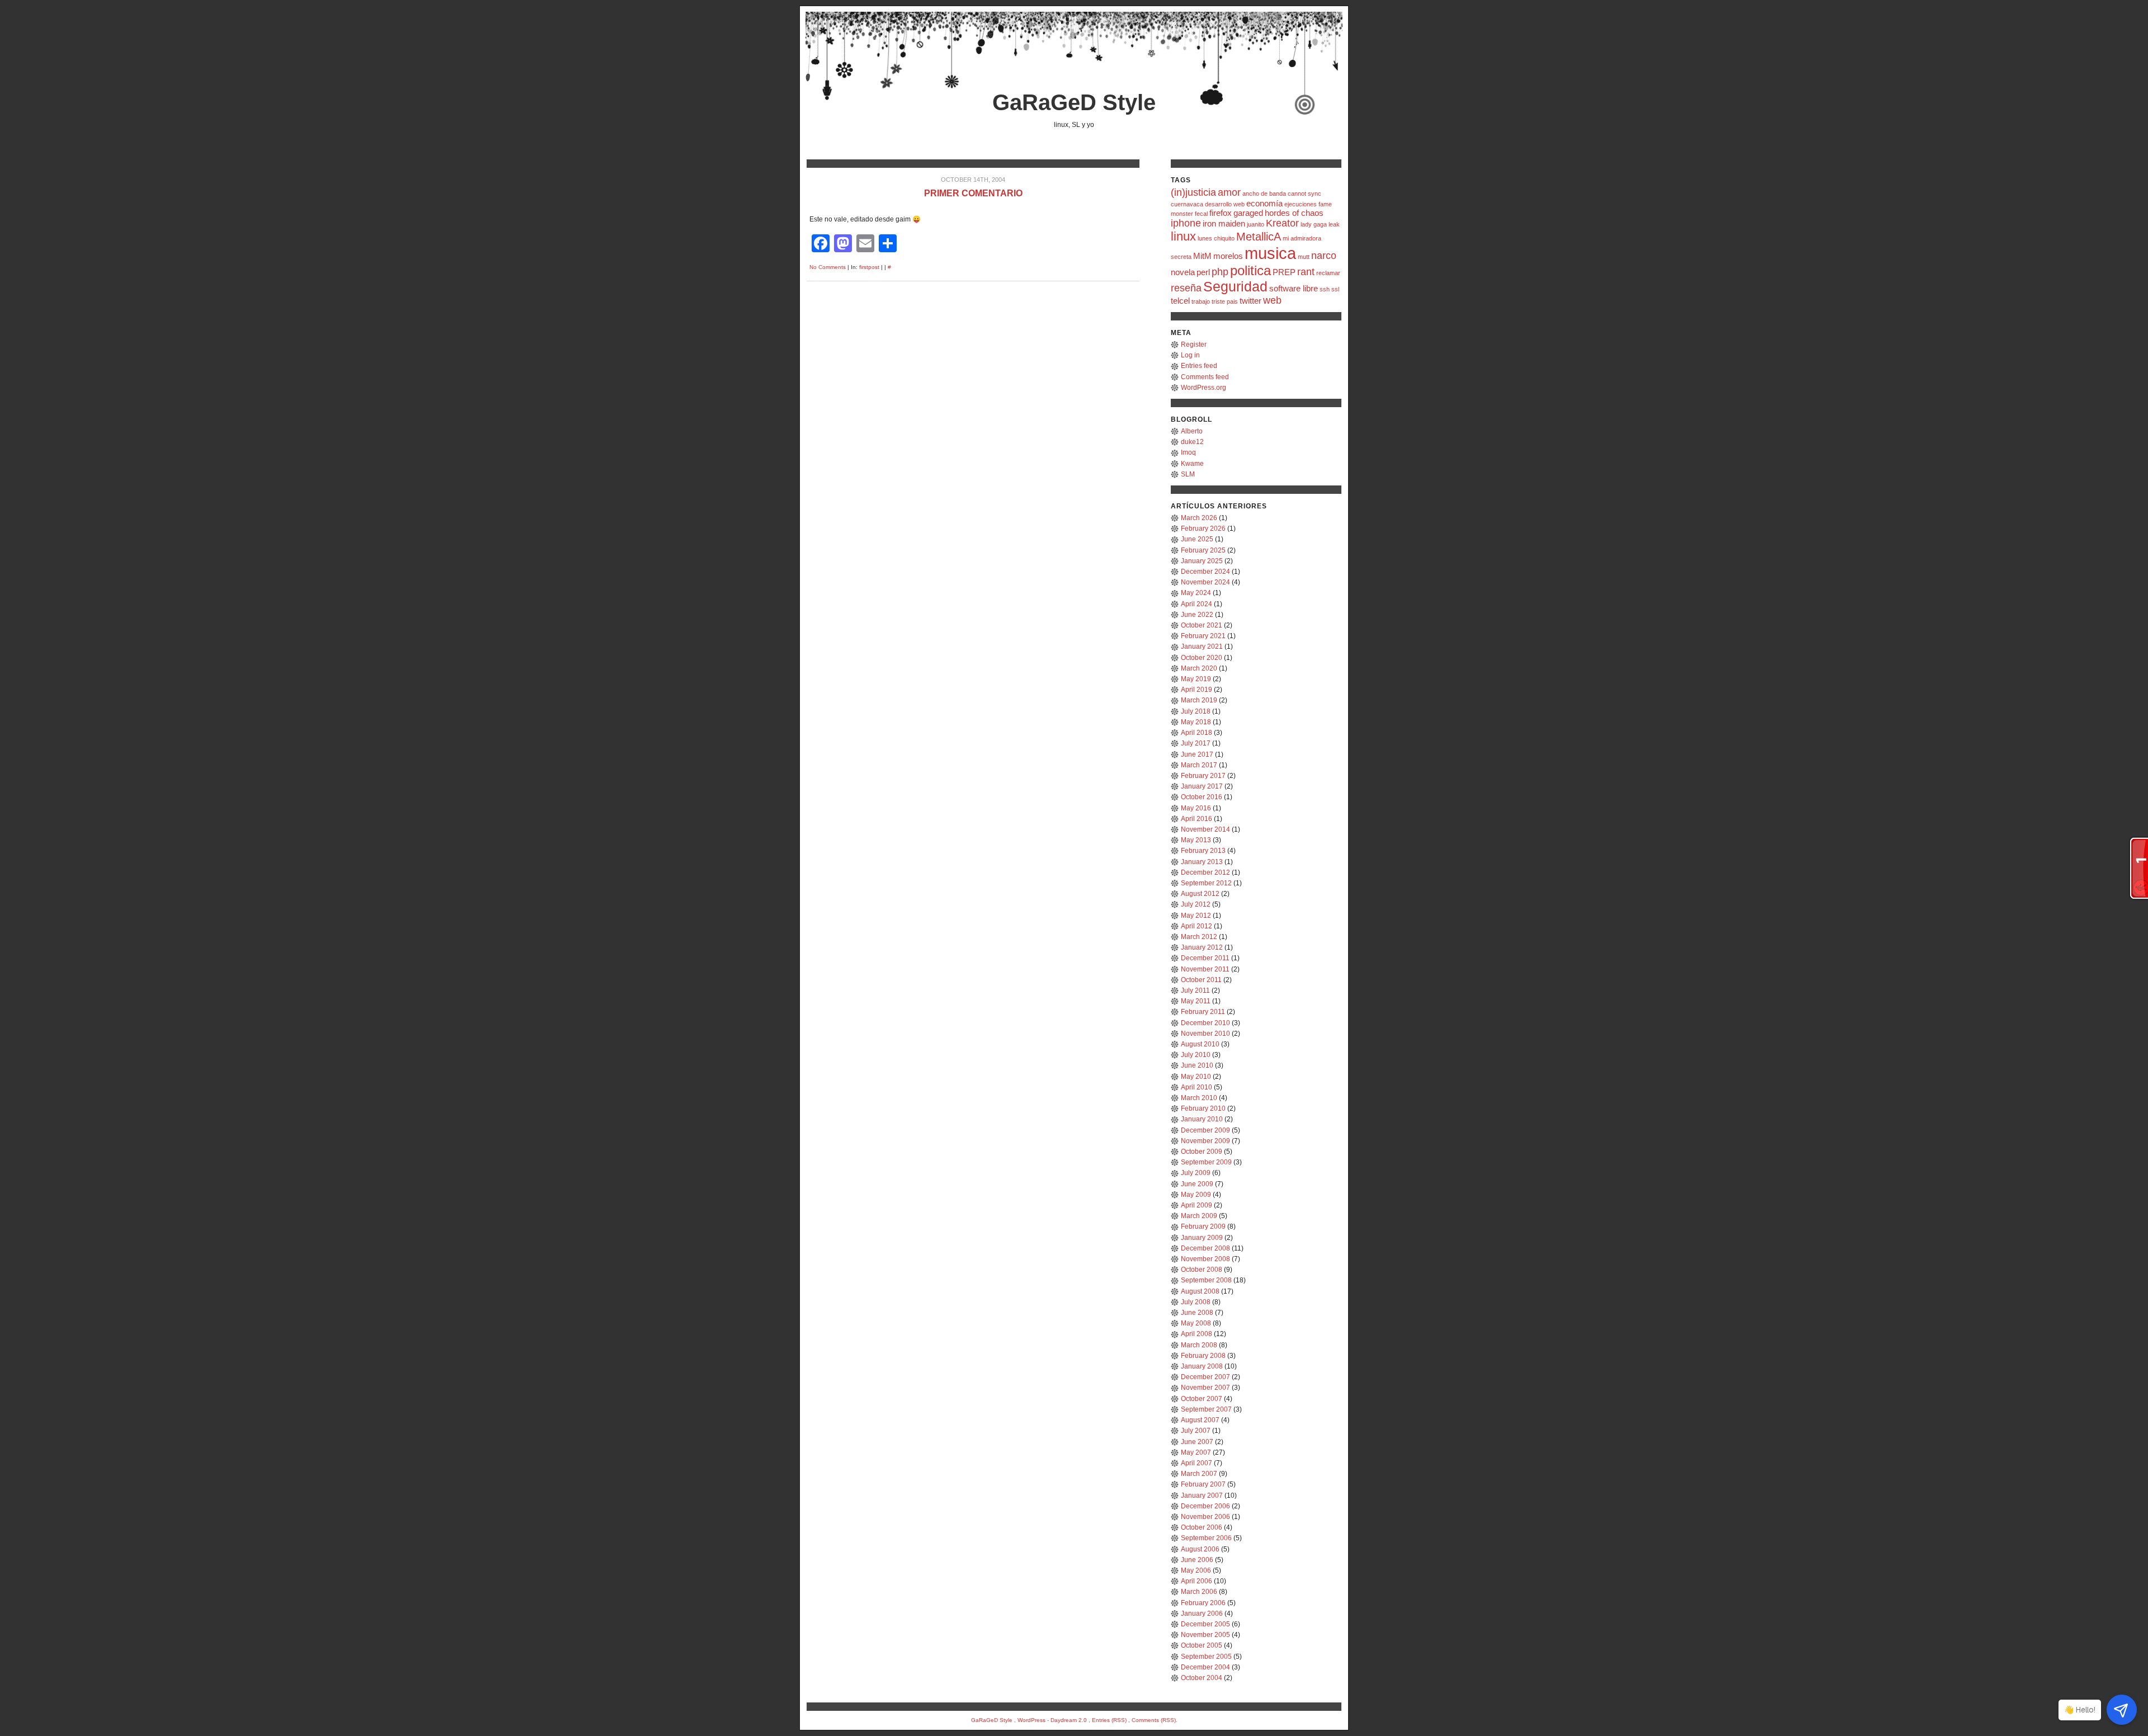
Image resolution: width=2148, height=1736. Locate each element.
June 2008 (1197, 1313)
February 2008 (1203, 1356)
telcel (1180, 301)
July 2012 (1196, 904)
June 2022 (1197, 615)
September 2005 (1206, 1657)
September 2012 (1206, 883)
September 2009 (1206, 1162)
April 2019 (1197, 690)
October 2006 (1202, 1527)
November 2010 (1205, 1034)
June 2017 (1197, 754)
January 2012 (1202, 947)
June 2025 (1197, 539)
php (1220, 272)
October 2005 (1202, 1645)
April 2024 (1197, 604)
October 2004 (1202, 1678)
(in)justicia (1193, 192)
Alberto (1192, 431)
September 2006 (1206, 1538)
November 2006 (1205, 1517)
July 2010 (1196, 1055)
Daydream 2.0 (1069, 1720)
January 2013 (1202, 862)
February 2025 (1203, 550)
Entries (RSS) (1109, 1720)
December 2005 (1205, 1624)
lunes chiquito (1216, 238)
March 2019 (1199, 700)
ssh (1325, 289)
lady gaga (1314, 224)
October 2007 (1202, 1399)
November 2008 (1205, 1259)
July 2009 (1196, 1173)
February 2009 (1203, 1226)
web (1272, 300)
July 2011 (1195, 990)
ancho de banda (1264, 194)
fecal (1201, 214)
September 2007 (1206, 1409)
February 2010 (1203, 1108)
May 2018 (1196, 722)
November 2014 (1205, 829)
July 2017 (1196, 743)
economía (1264, 203)
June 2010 (1197, 1065)
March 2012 (1199, 937)
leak (1334, 224)
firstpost (869, 267)
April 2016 (1197, 819)
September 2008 (1206, 1280)
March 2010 (1199, 1098)
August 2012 (1200, 894)
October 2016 (1202, 797)
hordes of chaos (1294, 213)
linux (1183, 236)
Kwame (1192, 464)
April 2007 (1197, 1463)
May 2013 (1196, 840)
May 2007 (1196, 1452)
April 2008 (1197, 1334)
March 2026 (1199, 518)
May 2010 (1196, 1077)
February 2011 (1203, 1012)
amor (1229, 192)
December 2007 (1205, 1377)
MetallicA (1259, 237)
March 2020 (1199, 668)
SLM (1188, 474)
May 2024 (1196, 593)
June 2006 (1197, 1560)
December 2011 (1205, 958)
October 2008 (1202, 1270)
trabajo (1201, 301)
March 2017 (1199, 765)
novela (1183, 272)
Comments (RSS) (1154, 1720)
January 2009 (1202, 1238)
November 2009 (1205, 1141)
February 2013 (1203, 851)
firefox (1221, 213)
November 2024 (1205, 582)
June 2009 (1197, 1184)
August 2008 (1200, 1291)
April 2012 (1197, 926)
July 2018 (1196, 711)
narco (1324, 256)
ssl (1335, 289)
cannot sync (1304, 194)
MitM (1202, 256)
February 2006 (1203, 1603)
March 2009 (1199, 1216)
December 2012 (1205, 872)
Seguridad (1235, 286)
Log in (1190, 355)
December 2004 (1205, 1667)
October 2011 (1201, 980)
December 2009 (1205, 1130)
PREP (1284, 272)
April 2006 (1197, 1581)
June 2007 (1197, 1442)
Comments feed (1205, 377)
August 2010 (1200, 1044)
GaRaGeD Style (1074, 102)
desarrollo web (1225, 204)
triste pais (1225, 301)
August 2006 (1200, 1549)
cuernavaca (1187, 204)
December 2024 (1205, 572)
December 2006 (1205, 1506)
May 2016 (1196, 808)
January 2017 (1202, 786)
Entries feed (1199, 366)
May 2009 (1196, 1195)
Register (1194, 345)
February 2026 (1203, 529)
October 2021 (1202, 625)
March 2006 (1199, 1592)
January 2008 (1202, 1366)
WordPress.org (1203, 388)
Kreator (1282, 223)
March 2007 (1199, 1474)
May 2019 (1196, 679)
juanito (1256, 224)
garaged (1248, 213)
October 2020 (1202, 658)
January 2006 (1202, 1614)
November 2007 (1205, 1388)
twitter (1250, 301)
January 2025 (1202, 561)
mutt (1304, 257)
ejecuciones (1301, 204)
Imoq (1188, 452)
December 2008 (1205, 1248)
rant (1306, 272)
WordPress (1031, 1720)
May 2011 (1196, 1001)
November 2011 (1205, 969)
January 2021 (1202, 647)
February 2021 (1203, 636)
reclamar (1328, 273)
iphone (1186, 223)
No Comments (828, 267)
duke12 (1192, 442)
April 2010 (1197, 1087)
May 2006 (1196, 1570)
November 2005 (1205, 1635)
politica (1250, 270)
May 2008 (1196, 1323)
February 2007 (1203, 1484)
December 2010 (1205, 1023)
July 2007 (1196, 1431)
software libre (1294, 288)
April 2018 (1197, 733)
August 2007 (1200, 1420)
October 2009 (1202, 1152)
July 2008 (1196, 1302)
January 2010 (1202, 1119)
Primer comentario (973, 193)
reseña (1186, 288)
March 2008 (1199, 1345)
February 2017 (1203, 776)
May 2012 (1196, 916)
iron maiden (1224, 223)
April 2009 (1197, 1205)
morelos (1228, 256)
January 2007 (1202, 1496)
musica (1270, 253)
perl (1203, 272)
